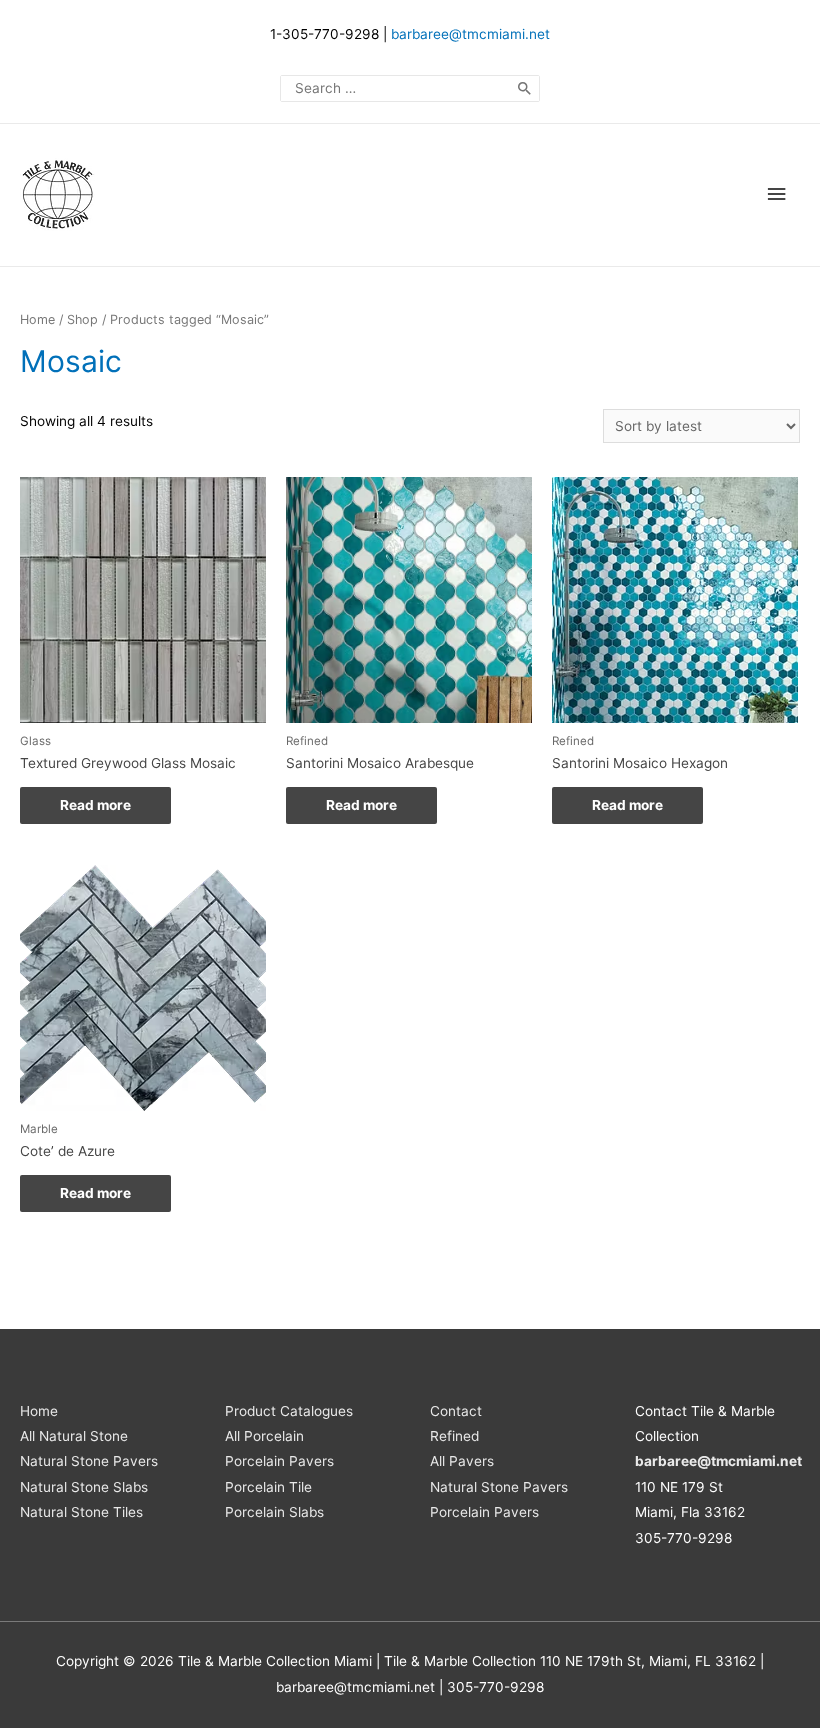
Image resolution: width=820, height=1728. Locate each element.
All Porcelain (264, 1436)
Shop (82, 319)
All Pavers (462, 1461)
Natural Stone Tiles (81, 1512)
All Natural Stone (74, 1436)
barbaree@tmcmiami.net (470, 34)
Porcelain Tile (268, 1487)
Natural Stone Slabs (84, 1487)
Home (37, 319)
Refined (454, 1436)
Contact (456, 1411)
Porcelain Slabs (274, 1512)
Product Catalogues (289, 1411)
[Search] (525, 89)
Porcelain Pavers (279, 1461)
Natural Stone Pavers (89, 1461)
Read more (95, 805)
